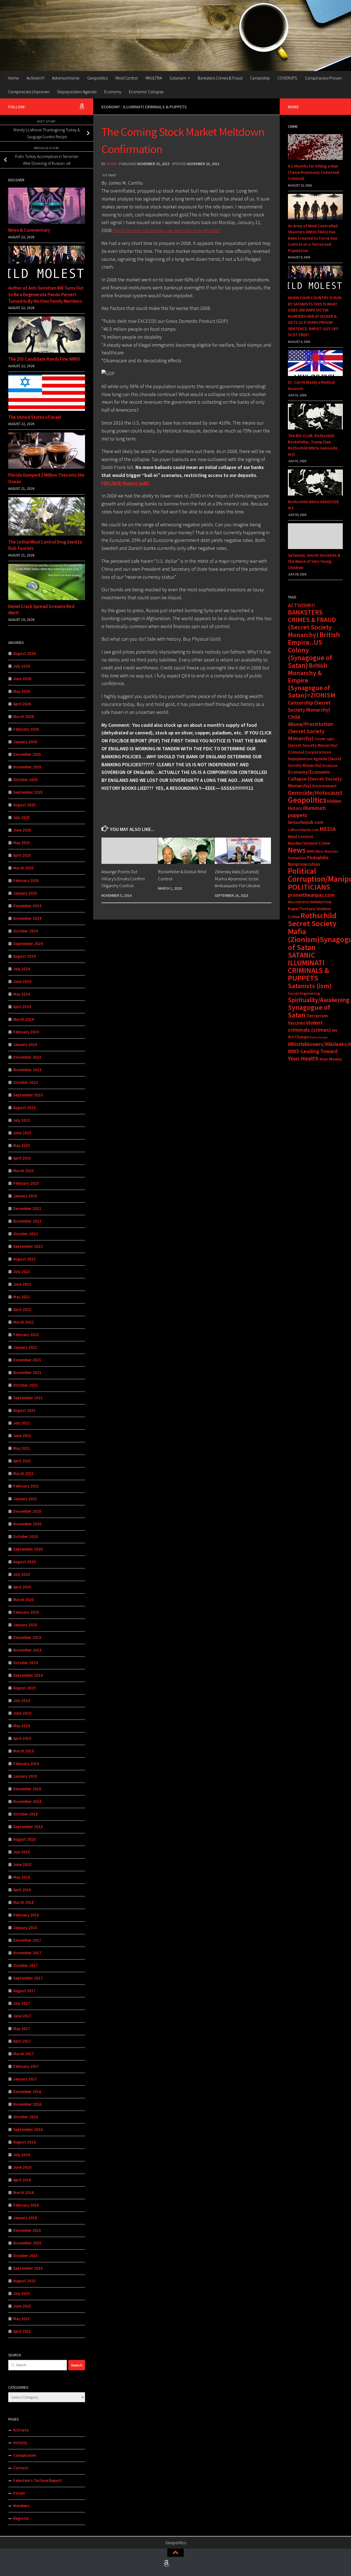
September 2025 (28, 792)
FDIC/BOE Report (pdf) (126, 483)
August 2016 (24, 2142)
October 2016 (26, 2117)
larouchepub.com (306, 822)
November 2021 (27, 1372)
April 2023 (22, 1158)
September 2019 (28, 1675)
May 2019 (22, 1726)
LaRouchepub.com (303, 830)
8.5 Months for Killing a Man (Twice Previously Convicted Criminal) (314, 172)
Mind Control (127, 78)
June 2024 (22, 981)
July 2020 (22, 1574)
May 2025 (22, 843)
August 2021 (24, 1410)
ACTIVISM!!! (302, 605)
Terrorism (317, 1016)
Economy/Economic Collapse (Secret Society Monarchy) (315, 779)
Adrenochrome (66, 78)
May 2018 (22, 1877)
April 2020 (22, 1587)
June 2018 (22, 1864)
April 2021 (22, 1461)
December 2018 (27, 1789)
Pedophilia (297, 858)
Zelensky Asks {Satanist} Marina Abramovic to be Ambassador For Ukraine (237, 879)
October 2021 (26, 1385)
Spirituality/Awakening (319, 1000)
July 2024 (22, 969)
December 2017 (27, 1940)
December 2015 (27, 2230)
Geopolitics (97, 78)
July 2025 (22, 817)
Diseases (330, 765)
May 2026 (22, 691)
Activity (20, 2443)
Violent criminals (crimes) (309, 1026)
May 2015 (22, 2319)
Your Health (303, 1058)
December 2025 (27, 754)
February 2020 (26, 1612)
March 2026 (23, 716)
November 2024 (27, 918)
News (297, 850)
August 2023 (24, 1108)
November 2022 (27, 1221)
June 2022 (22, 1284)
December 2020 (27, 1511)
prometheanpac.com (311, 895)
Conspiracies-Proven (323, 78)
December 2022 (27, 1208)
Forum (19, 2493)
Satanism (178, 78)
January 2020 (25, 1625)
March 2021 (23, 1473)
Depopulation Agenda (77, 92)
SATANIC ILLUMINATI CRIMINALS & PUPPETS (309, 967)
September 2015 (28, 2268)
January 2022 (25, 1347)
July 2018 (22, 1852)
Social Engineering (304, 993)
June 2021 (22, 1436)
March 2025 (23, 868)
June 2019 (22, 1713)
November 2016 (27, 2104)
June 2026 (22, 679)
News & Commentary (29, 230)
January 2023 (25, 1196)
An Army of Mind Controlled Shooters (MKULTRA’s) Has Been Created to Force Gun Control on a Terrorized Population (313, 238)
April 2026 (22, 704)
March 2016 (23, 2192)
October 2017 (26, 1965)
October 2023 (26, 1082)
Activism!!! (36, 78)
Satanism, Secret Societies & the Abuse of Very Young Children (314, 561)
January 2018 (25, 1928)
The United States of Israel (35, 417)
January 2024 (25, 1044)
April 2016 (22, 2180)
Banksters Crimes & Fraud (220, 78)
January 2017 (25, 2079)
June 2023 (22, 1133)
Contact (21, 2468)
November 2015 (27, 2243)
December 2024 (27, 906)
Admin (111, 164)
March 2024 (23, 1019)
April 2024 (22, 1007)
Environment (325, 786)
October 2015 (26, 2256)
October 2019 (26, 1663)
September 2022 (28, 1246)
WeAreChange (319, 1037)
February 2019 (26, 1764)
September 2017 (28, 1978)
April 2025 (22, 855)
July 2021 (22, 1423)
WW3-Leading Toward (313, 1051)
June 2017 (22, 2016)
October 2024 (26, 931)
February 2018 (26, 1915)
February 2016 (26, 2205)
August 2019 (24, 1688)
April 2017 (22, 2041)
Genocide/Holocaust (315, 793)
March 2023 (23, 1171)
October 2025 (26, 780)
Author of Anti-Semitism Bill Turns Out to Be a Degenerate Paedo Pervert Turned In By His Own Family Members (46, 294)
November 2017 (27, 1953)
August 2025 (24, 805)
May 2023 (22, 1145)
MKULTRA (154, 78)
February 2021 (26, 1486)
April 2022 (22, 1309)
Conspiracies (25, 2455)
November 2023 (27, 1070)
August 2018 (24, 1839)
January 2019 (25, 1776)
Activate (21, 2430)
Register (21, 2518)
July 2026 (22, 666)
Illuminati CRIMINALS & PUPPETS (155, 107)
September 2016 (28, 2129)
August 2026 (24, 653)
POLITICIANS (309, 887)
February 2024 (26, 1032)
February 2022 (26, 1335)
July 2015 (22, 2293)
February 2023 (26, 1183)
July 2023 (22, 1120)
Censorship (260, 78)
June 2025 (22, 830)
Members (21, 2506)
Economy (113, 92)
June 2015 (22, 2306)
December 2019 (27, 1637)
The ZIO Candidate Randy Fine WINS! (44, 359)
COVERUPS (287, 78)
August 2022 (24, 1259)
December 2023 (27, 1057)
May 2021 (22, 1448)
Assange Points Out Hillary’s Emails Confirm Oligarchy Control (123, 879)
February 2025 (26, 880)
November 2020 (27, 1524)
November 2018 (27, 1801)
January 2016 (25, 2218)
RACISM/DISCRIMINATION (310, 902)
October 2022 (26, 1234)
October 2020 (26, 1536)
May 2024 (22, 994)
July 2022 (22, 1272)
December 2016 (27, 2092)
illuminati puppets (307, 811)
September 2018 (28, 1827)
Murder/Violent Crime (309, 843)
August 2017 (24, 1991)
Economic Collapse (146, 92)
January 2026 (25, 742)
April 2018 (22, 1890)
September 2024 (28, 944)
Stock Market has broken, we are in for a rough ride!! (167, 230)
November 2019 (27, 1650)
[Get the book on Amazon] (82, 106)
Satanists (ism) (310, 986)
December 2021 (27, 1360)
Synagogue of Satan (309, 1011)
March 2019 (23, 1751)
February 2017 (26, 2066)
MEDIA (328, 829)
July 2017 (22, 2003)
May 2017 (22, 2028)
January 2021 (25, 1499)
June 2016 (22, 2167)
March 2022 (23, 1322)
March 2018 (23, 1902)
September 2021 (28, 1398)
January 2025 (25, 893)
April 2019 (22, 1738)
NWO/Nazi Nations (322, 851)
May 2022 (22, 1297)
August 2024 (24, 956)
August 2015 (24, 2281)
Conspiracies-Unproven (29, 92)
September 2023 (28, 1095)
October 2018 (26, 1814)
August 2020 (24, 1562)
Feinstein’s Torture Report (37, 2480)
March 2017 (23, 2054)
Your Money (331, 1059)
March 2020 (23, 1600)
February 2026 (26, 729)
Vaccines (297, 1023)
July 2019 (22, 1700)
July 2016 (22, 2155)
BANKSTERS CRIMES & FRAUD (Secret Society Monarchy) (312, 624)
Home (13, 78)
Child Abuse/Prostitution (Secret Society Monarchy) (311, 728)
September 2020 (28, 1549)
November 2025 (27, 767)
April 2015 (22, 2331)
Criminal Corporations (310, 752)
